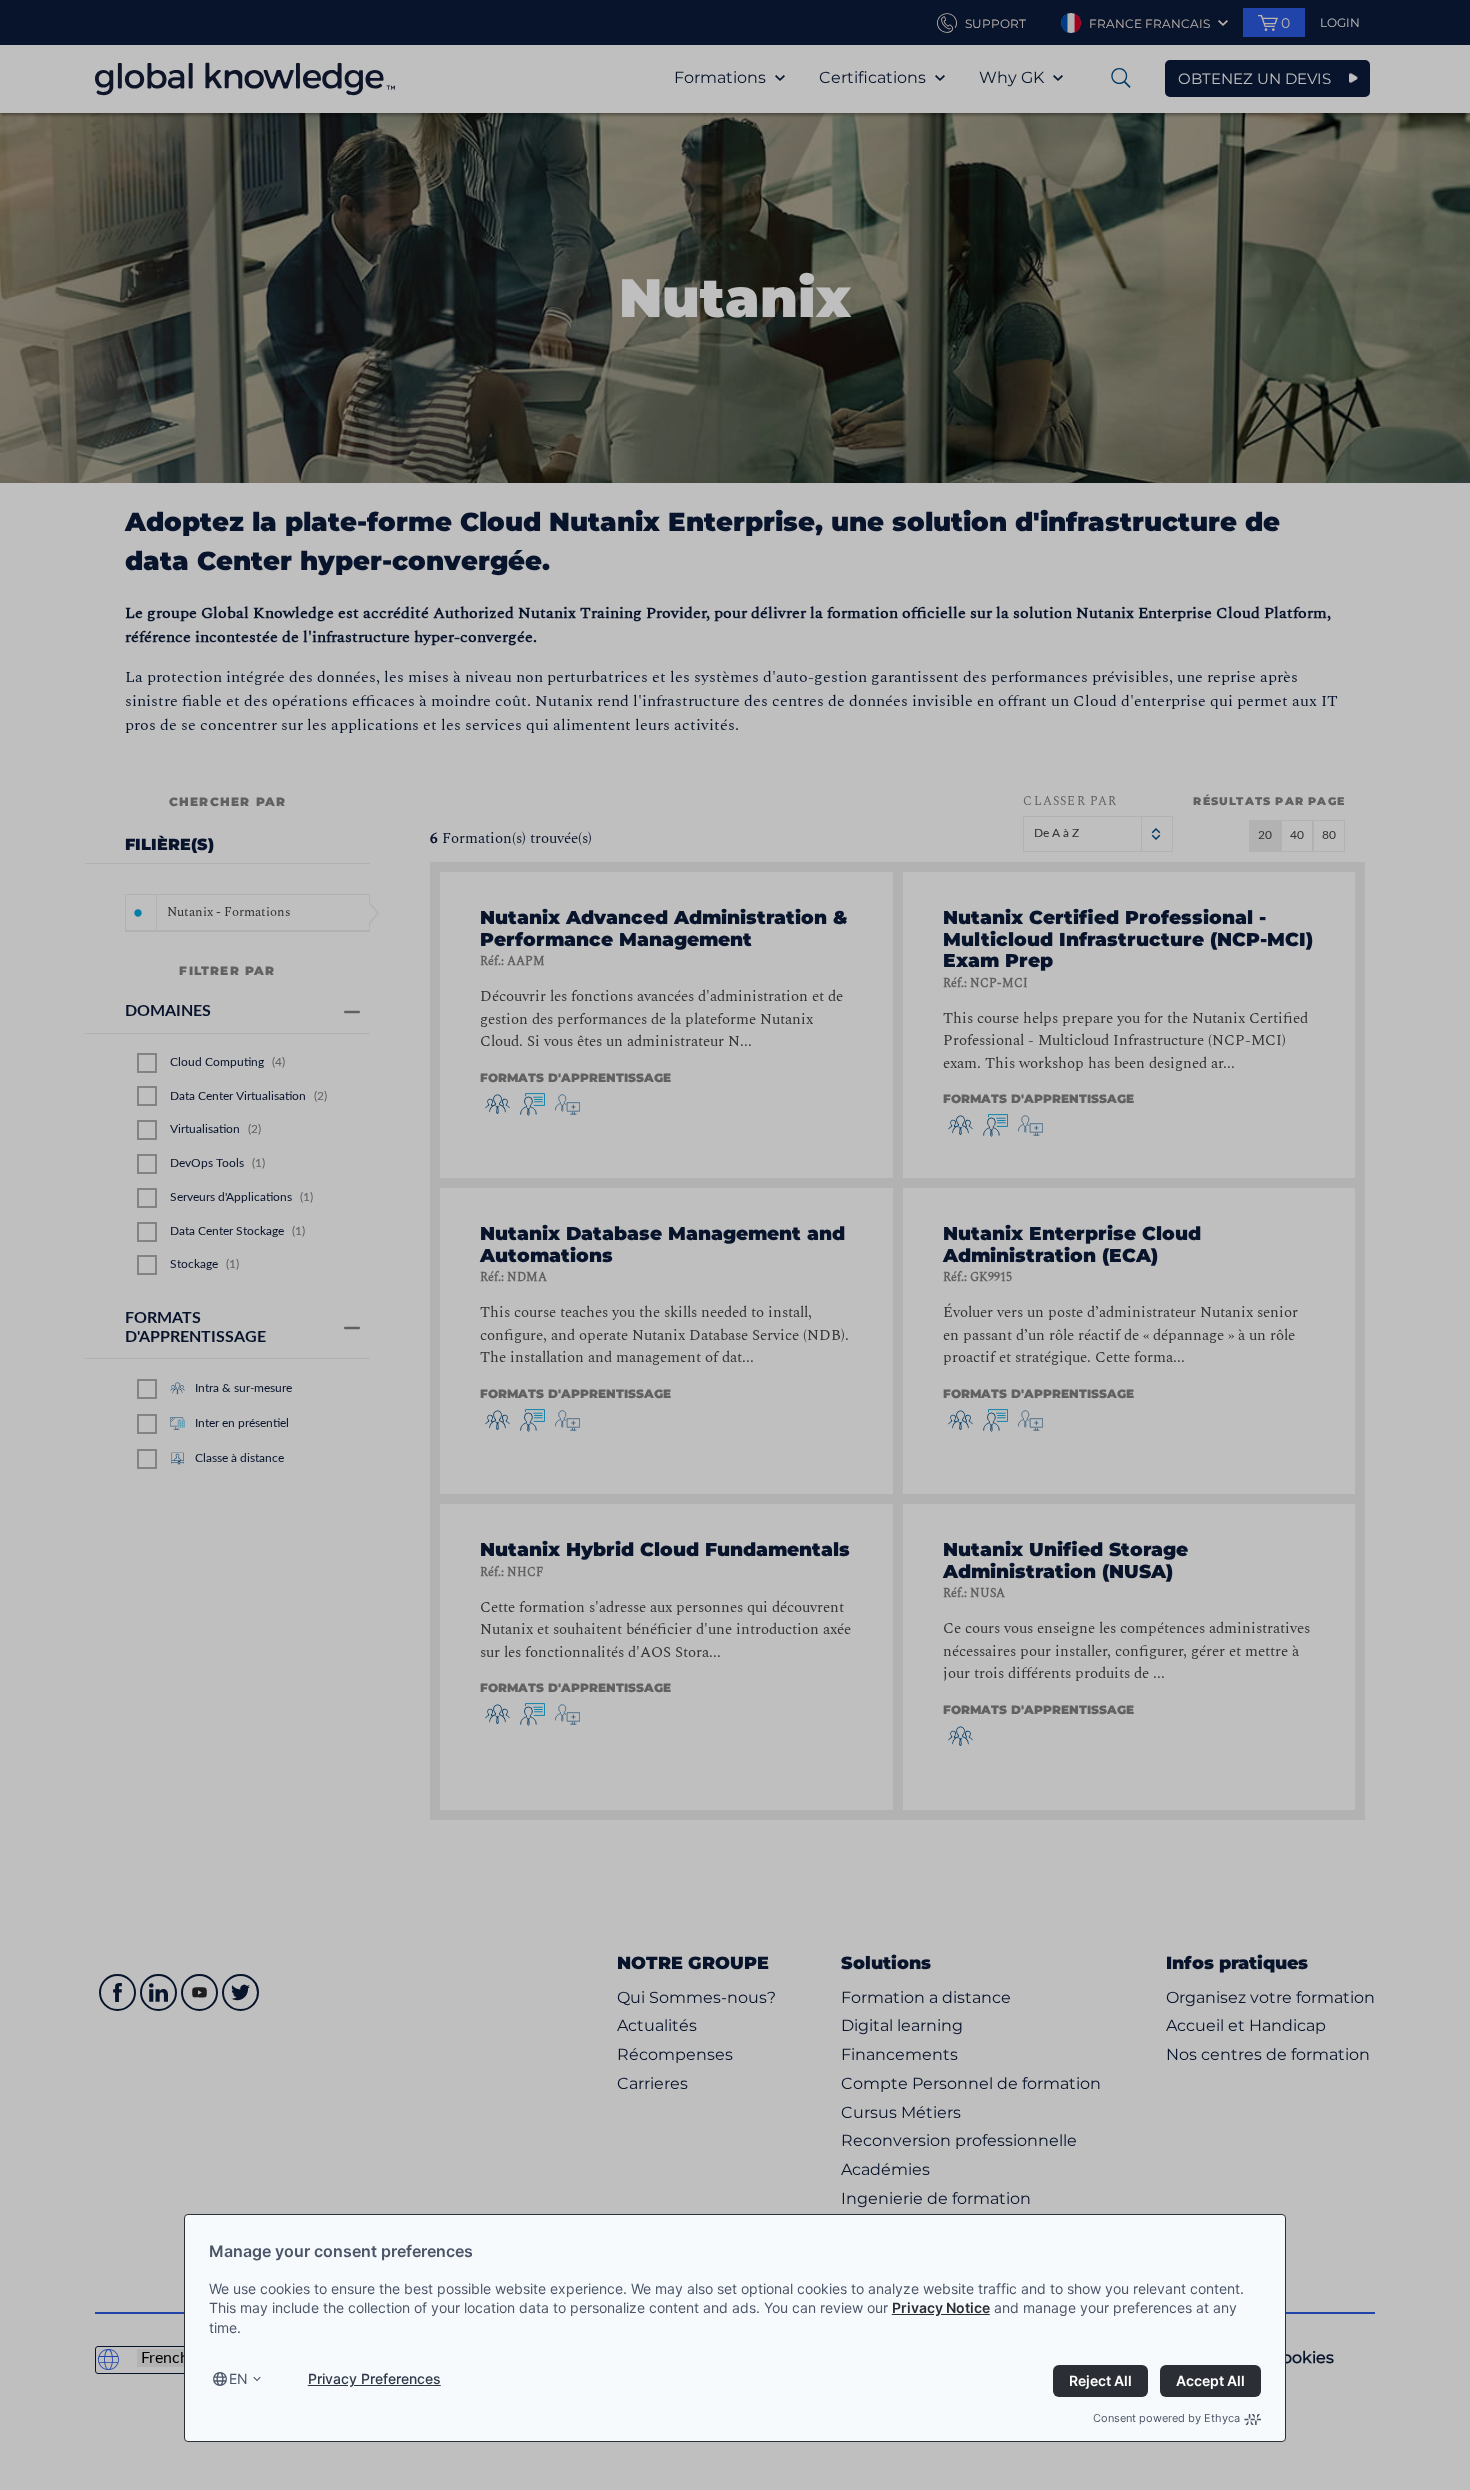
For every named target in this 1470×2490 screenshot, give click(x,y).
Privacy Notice (941, 2307)
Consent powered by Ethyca (1166, 2418)
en (238, 2378)
